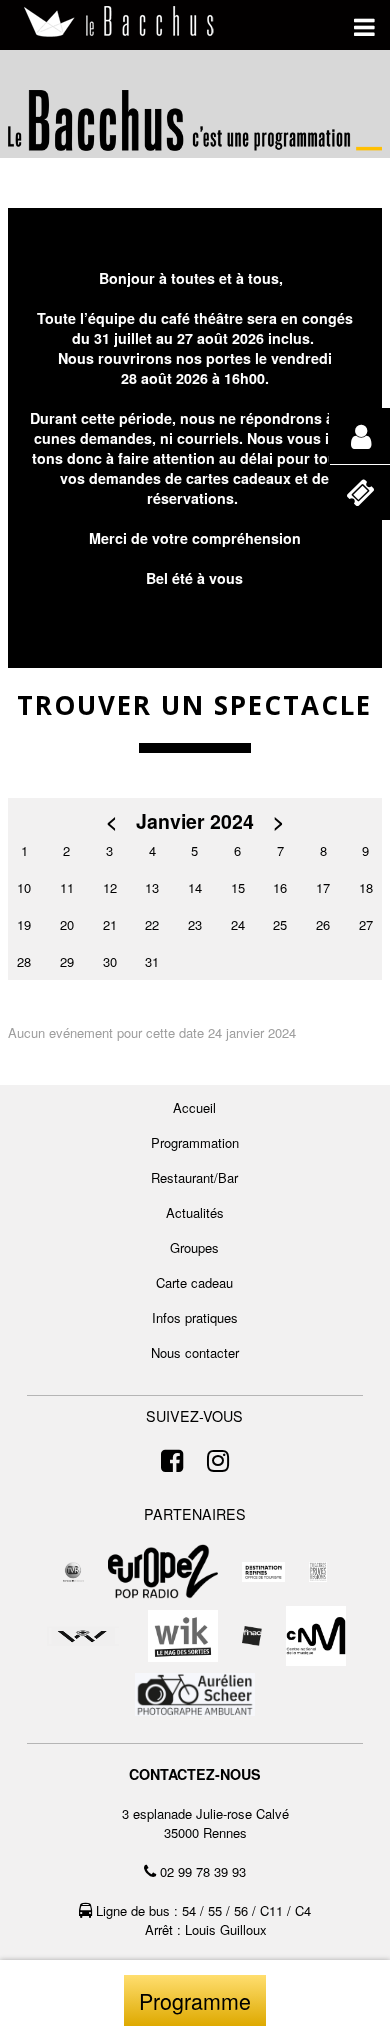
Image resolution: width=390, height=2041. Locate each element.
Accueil (194, 1107)
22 (152, 924)
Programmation (195, 1142)
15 (238, 887)
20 (67, 924)
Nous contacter (195, 1352)
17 (323, 887)
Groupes (194, 1247)
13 (152, 887)
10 (24, 887)
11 (67, 887)
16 (280, 887)
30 (110, 961)
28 (24, 961)
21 (110, 924)
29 (67, 961)
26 (323, 924)
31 (152, 961)
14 (195, 887)
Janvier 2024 (195, 821)
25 (280, 924)
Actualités (195, 1212)
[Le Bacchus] (120, 22)
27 (366, 924)
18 (366, 887)
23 (195, 924)
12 (110, 887)
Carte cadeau (194, 1282)
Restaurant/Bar (194, 1177)
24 (238, 924)
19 (24, 924)
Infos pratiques (195, 1317)
